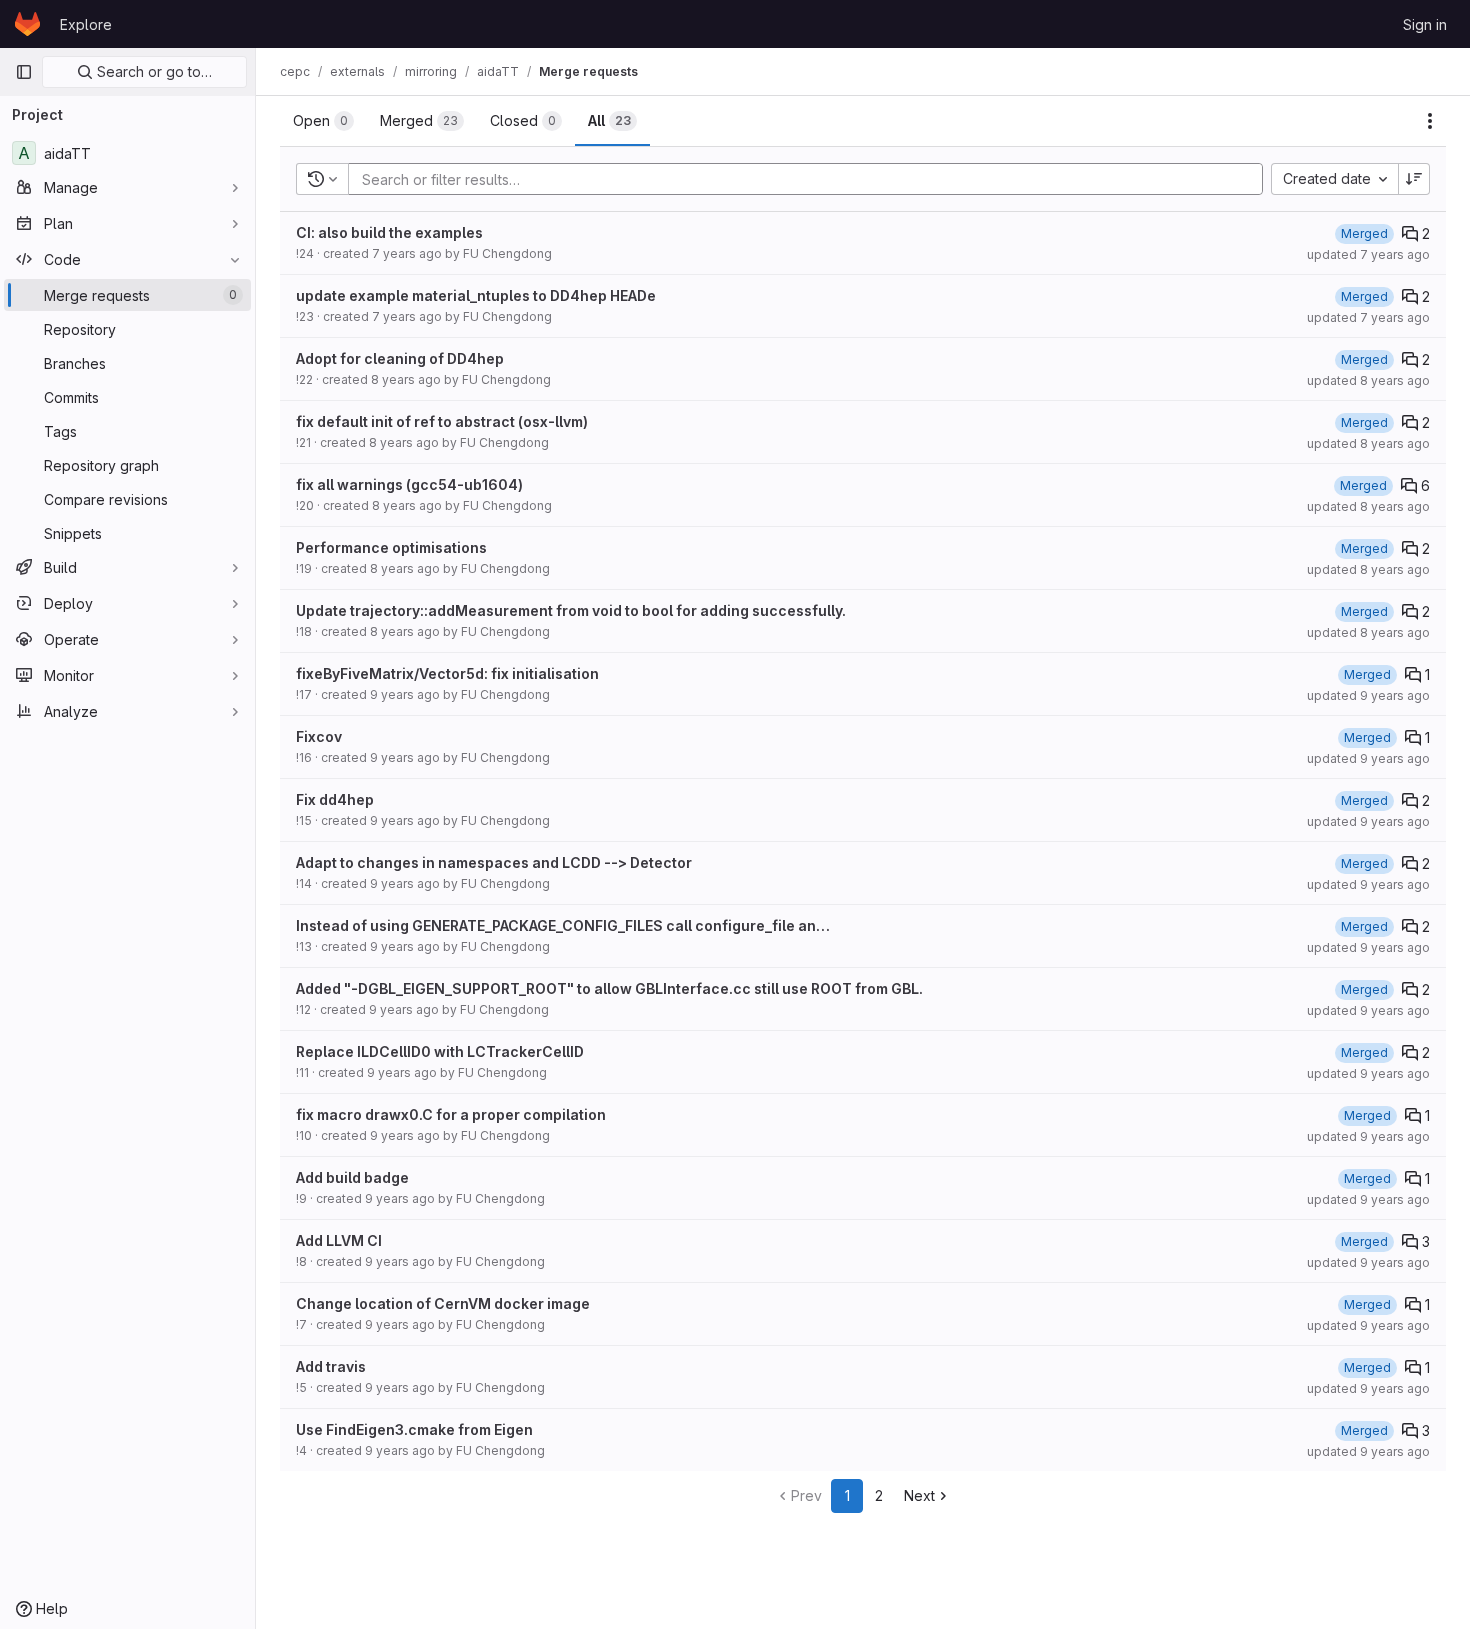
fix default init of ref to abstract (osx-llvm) (442, 421)
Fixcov (319, 736)
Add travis (331, 1366)
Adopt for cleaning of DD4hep (400, 358)
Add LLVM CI (339, 1240)
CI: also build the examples (389, 232)
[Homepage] (27, 24)
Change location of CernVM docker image (443, 1303)
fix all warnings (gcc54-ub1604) (409, 484)
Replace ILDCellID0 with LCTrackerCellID (440, 1051)
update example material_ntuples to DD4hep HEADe (476, 295)
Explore (86, 24)
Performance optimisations (391, 547)
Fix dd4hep (335, 799)
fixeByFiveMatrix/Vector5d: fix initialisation (447, 673)
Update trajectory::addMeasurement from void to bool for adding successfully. (571, 610)
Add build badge (352, 1177)
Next (919, 1495)
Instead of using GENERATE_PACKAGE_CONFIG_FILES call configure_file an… (563, 925)
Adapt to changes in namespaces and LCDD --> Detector (494, 862)
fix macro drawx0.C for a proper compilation (451, 1114)
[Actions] (1430, 121)
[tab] (323, 121)
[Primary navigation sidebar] (24, 72)
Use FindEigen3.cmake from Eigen (414, 1429)
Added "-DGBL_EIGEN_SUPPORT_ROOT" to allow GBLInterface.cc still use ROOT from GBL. (609, 988)
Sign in (1425, 24)
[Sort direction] (1414, 179)
